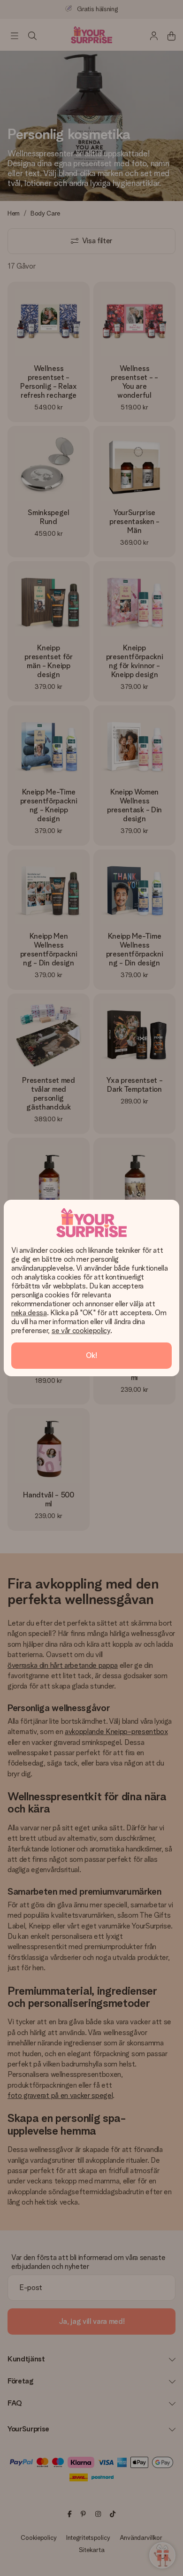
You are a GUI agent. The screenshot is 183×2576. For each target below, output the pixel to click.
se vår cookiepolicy (81, 1330)
